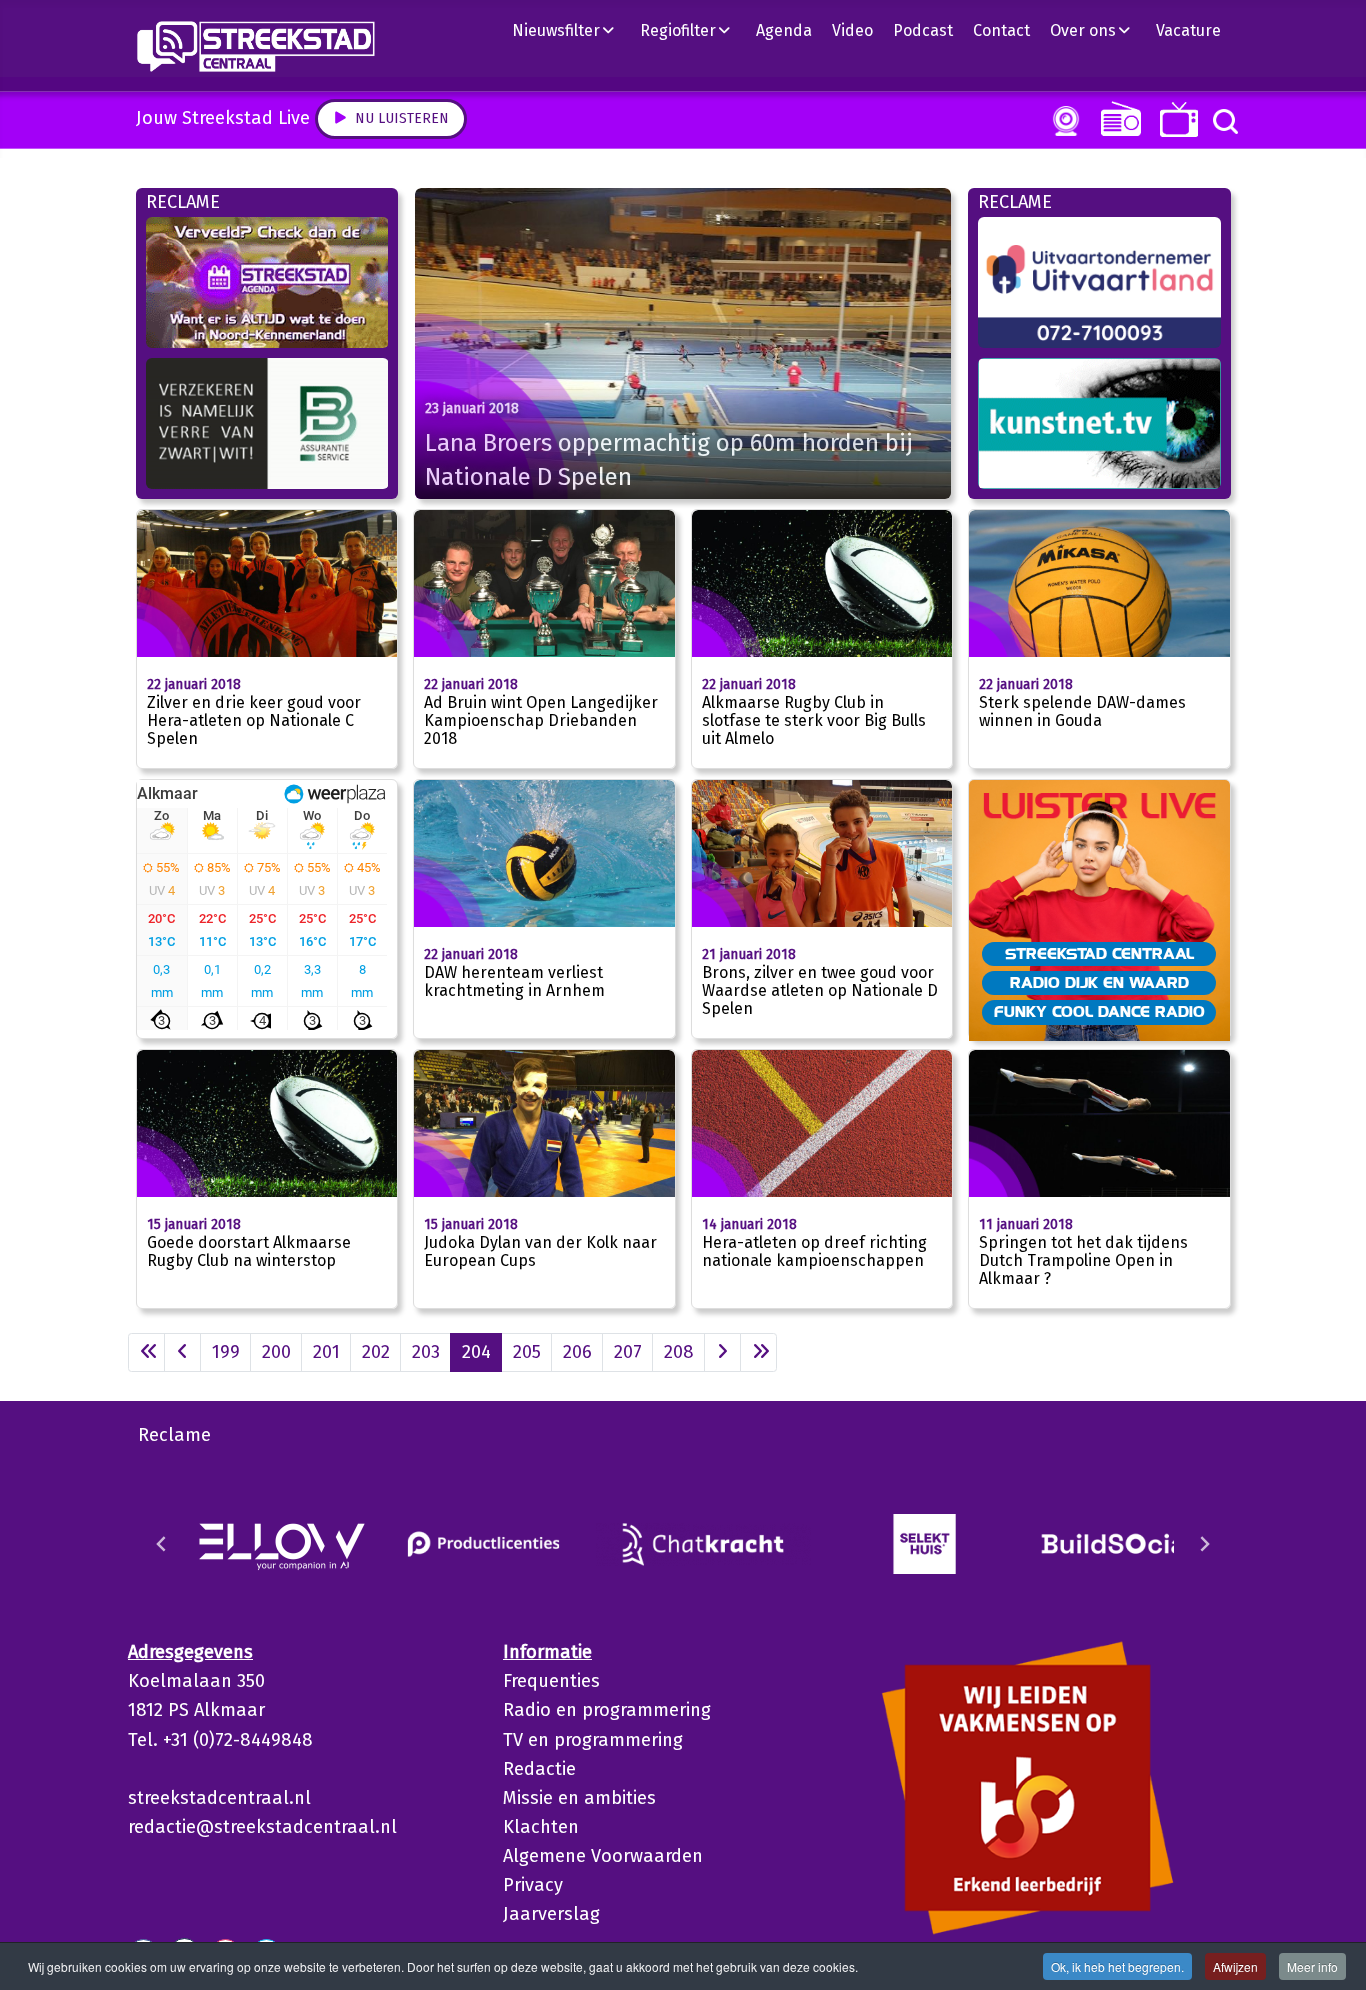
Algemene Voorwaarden (603, 1856)
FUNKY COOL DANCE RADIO (1099, 1011)
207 (628, 1352)
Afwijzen (1235, 1966)
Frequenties (551, 1681)
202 (376, 1352)
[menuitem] (571, 30)
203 (426, 1352)
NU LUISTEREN (1116, 118)
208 (679, 1352)
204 (476, 1352)
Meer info (1312, 1966)
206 (577, 1352)
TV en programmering (593, 1740)
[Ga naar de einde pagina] (758, 1352)
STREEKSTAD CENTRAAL (1099, 953)
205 (527, 1352)
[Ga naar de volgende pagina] (722, 1352)
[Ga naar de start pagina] (146, 1352)
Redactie (539, 1769)
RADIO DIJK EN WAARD (1099, 982)
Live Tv (1175, 119)
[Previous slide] (162, 1544)
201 (326, 1352)
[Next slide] (1204, 1544)
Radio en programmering (607, 1710)
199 (226, 1352)
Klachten (541, 1827)
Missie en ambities (579, 1798)
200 (276, 1352)
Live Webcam (1062, 121)
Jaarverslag (551, 1914)
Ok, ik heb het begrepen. (1117, 1966)
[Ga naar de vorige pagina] (182, 1352)
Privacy (533, 1885)
